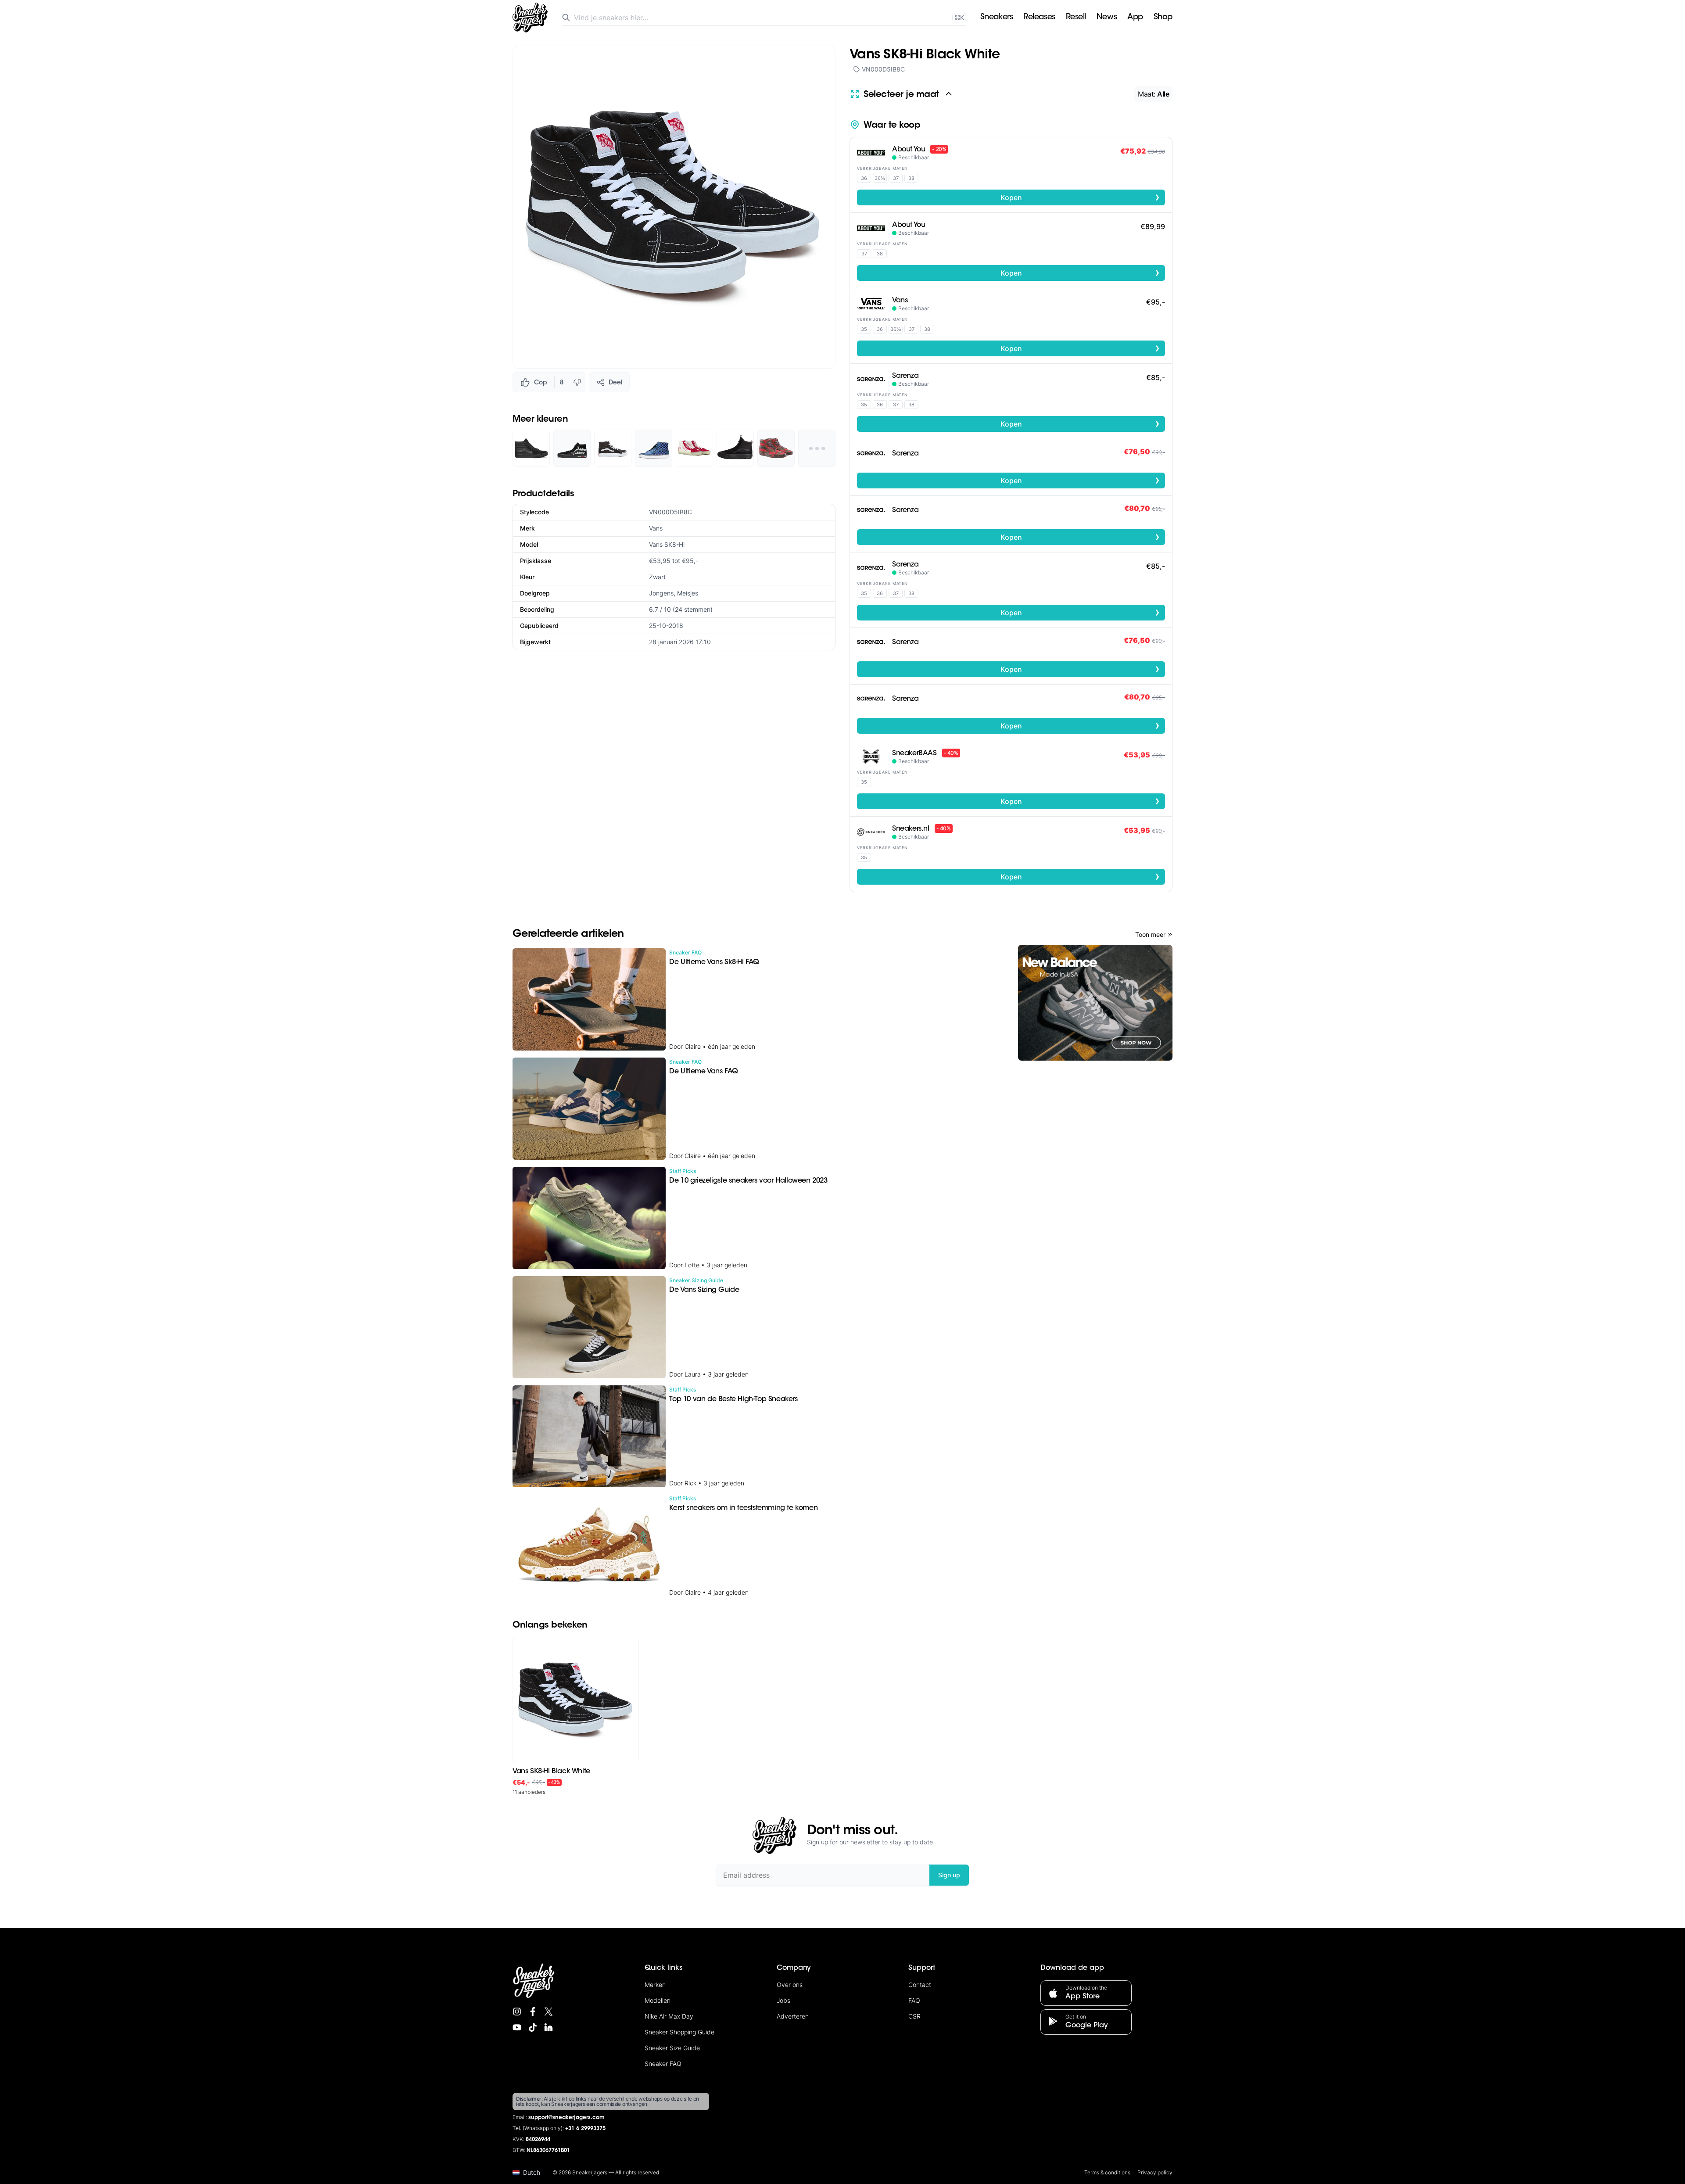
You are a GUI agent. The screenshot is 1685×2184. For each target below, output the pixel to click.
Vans (656, 528)
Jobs (783, 2000)
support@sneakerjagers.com (566, 2118)
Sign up (949, 1875)
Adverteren (793, 2016)
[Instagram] (517, 2012)
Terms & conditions (1107, 2172)
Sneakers (997, 18)
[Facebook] (533, 2012)
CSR (914, 2016)
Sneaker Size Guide (672, 2048)
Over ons (790, 1985)
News (1107, 18)
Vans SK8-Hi (667, 544)
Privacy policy (1155, 2172)
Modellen (658, 2000)
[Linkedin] (549, 2027)
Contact (920, 1985)
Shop (1163, 18)
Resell (1076, 18)
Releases (1039, 18)
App (1135, 18)
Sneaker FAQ (663, 2064)
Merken (655, 1985)
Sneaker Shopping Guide (679, 2032)
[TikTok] (533, 2027)
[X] (549, 2012)
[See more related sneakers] (817, 448)
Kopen (1080, 197)
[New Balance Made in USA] (1095, 1003)
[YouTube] (517, 2027)
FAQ (914, 2000)
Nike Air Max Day (669, 2016)
